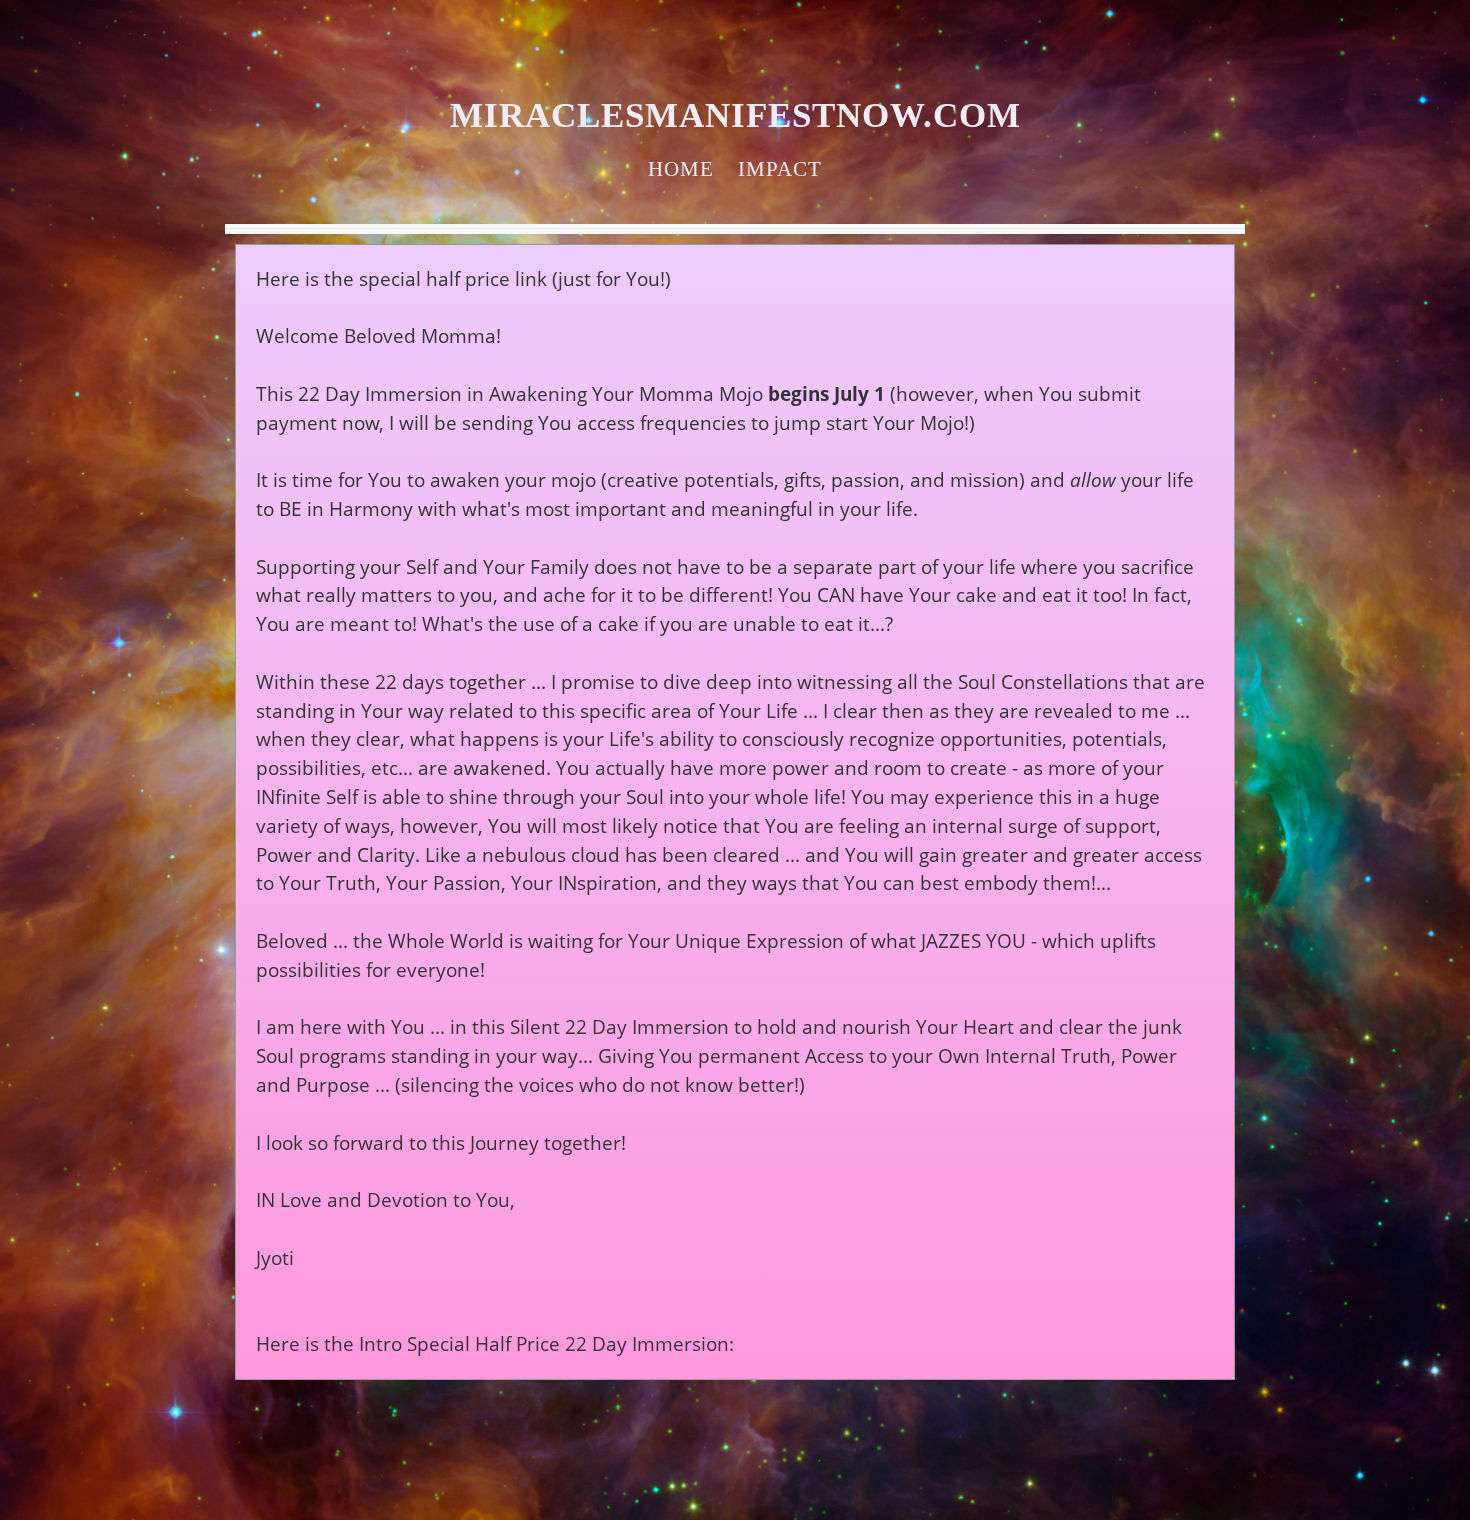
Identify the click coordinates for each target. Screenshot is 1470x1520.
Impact (780, 168)
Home (681, 168)
